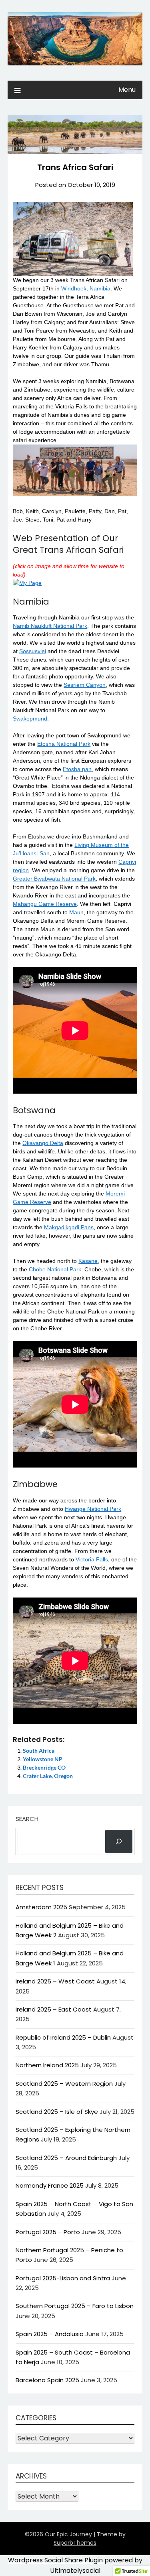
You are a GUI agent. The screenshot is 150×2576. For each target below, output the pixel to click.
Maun (76, 912)
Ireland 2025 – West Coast (55, 1981)
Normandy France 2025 (50, 2185)
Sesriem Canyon (85, 685)
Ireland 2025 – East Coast (54, 2009)
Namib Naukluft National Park (50, 626)
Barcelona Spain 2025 (47, 2380)
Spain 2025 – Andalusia (50, 2334)
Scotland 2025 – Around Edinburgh (66, 2158)
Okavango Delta (43, 1143)
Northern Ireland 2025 (47, 2065)
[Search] (119, 1841)
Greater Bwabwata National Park (54, 879)
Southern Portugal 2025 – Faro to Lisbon (75, 2306)
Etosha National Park (64, 744)
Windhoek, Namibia (86, 288)
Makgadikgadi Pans (69, 1227)
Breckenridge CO (44, 1767)
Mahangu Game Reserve (45, 904)
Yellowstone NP (43, 1759)
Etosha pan (77, 769)
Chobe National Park (55, 1269)
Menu (127, 90)
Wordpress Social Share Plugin (56, 2560)
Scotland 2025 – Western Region (64, 2084)
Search (27, 1819)
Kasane (88, 1261)
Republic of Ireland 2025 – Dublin (63, 2037)
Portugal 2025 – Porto (48, 2232)
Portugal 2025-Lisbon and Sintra (63, 2278)
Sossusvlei (33, 651)
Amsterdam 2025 (41, 1907)
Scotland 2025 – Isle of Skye (57, 2112)
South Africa (39, 1751)
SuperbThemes (75, 2543)
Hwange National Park (93, 1509)
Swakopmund (30, 719)
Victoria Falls (92, 1559)
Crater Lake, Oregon (48, 1776)
